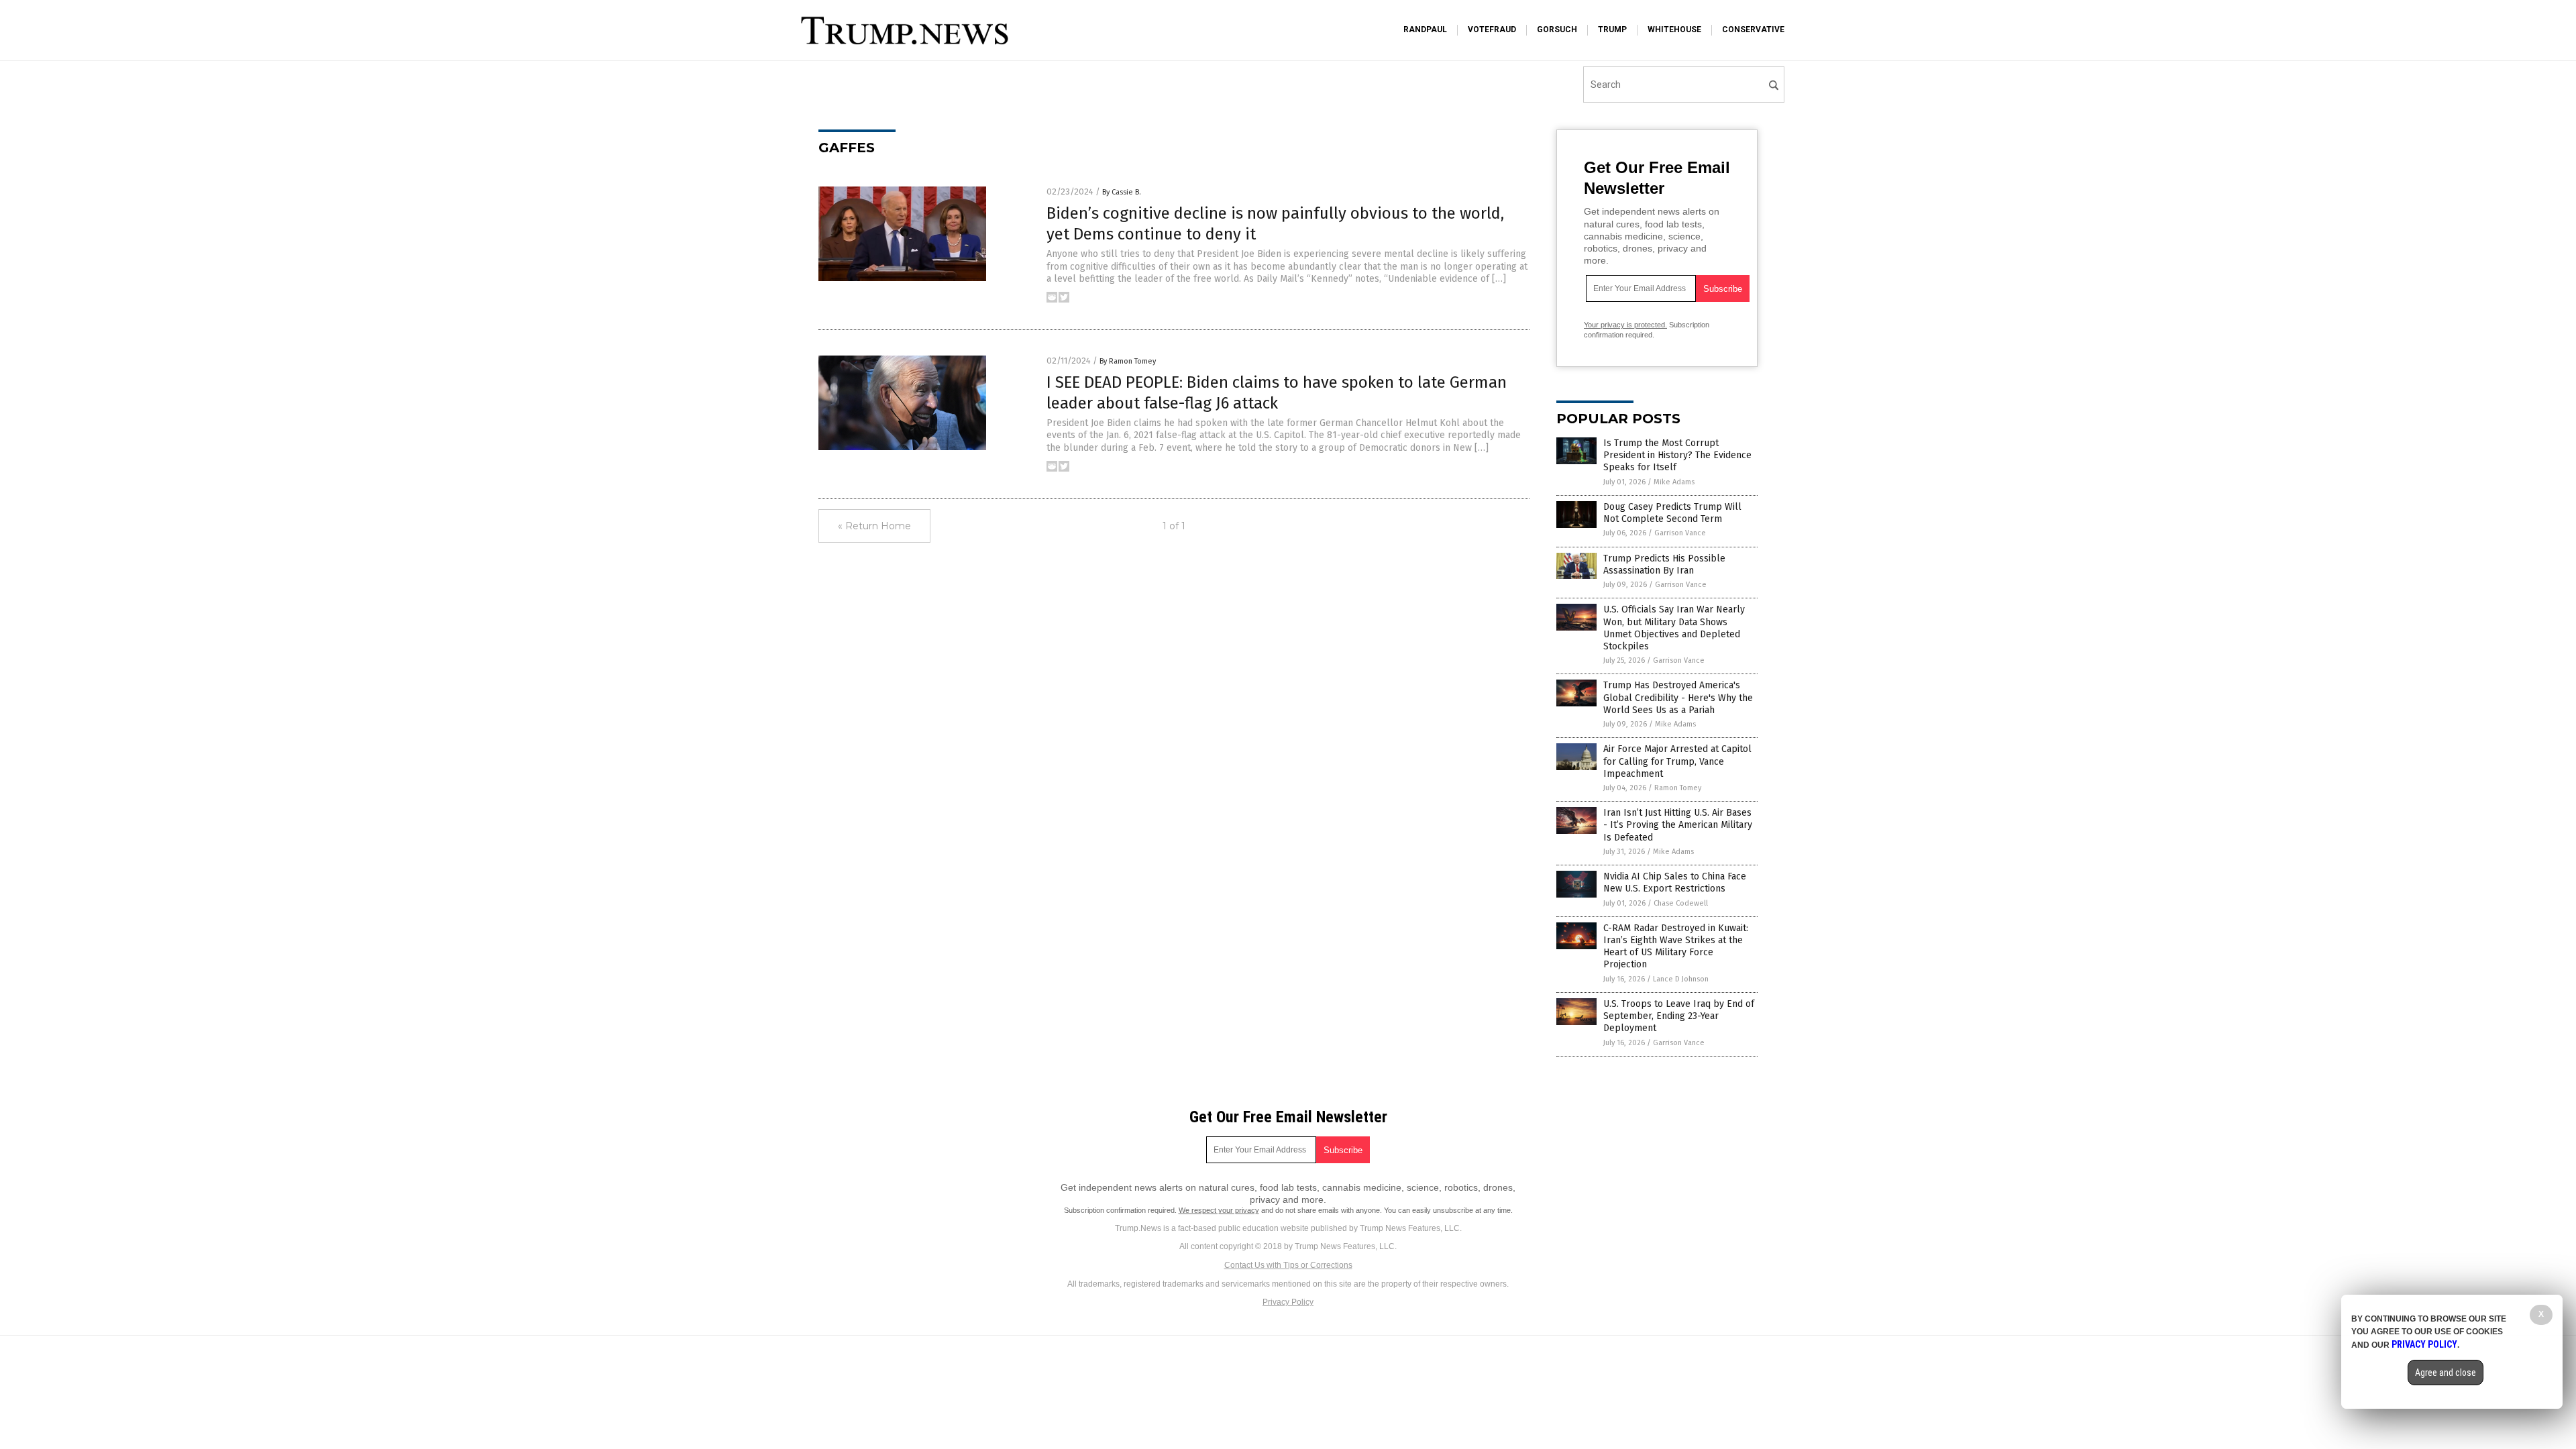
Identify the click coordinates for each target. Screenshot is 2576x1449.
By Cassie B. (1122, 192)
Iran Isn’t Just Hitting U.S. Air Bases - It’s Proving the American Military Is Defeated (1678, 825)
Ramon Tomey (1678, 788)
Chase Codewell (1681, 903)
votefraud (1492, 30)
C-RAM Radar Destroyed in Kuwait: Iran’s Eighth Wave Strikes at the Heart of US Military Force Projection (1676, 947)
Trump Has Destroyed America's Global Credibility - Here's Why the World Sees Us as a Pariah (1678, 697)
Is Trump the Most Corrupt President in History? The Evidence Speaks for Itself (1677, 455)
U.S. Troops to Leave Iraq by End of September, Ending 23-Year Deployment (1679, 1016)
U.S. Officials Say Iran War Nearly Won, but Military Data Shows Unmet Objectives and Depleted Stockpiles (1674, 628)
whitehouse (1674, 30)
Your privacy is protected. (1625, 325)
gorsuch (1557, 30)
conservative (1753, 30)
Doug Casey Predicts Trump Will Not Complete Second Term (1672, 513)
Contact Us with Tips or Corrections (1288, 1265)
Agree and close (2446, 1373)
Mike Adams (1674, 482)
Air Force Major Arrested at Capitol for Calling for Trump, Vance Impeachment (1677, 761)
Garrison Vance (1680, 533)
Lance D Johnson (1681, 979)
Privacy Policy (1288, 1302)
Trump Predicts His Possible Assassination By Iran (1664, 565)
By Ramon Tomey (1128, 361)
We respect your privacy (1219, 1210)
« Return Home (874, 526)
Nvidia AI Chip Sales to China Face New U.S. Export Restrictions (1675, 882)
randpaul (1425, 30)
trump (1612, 30)
